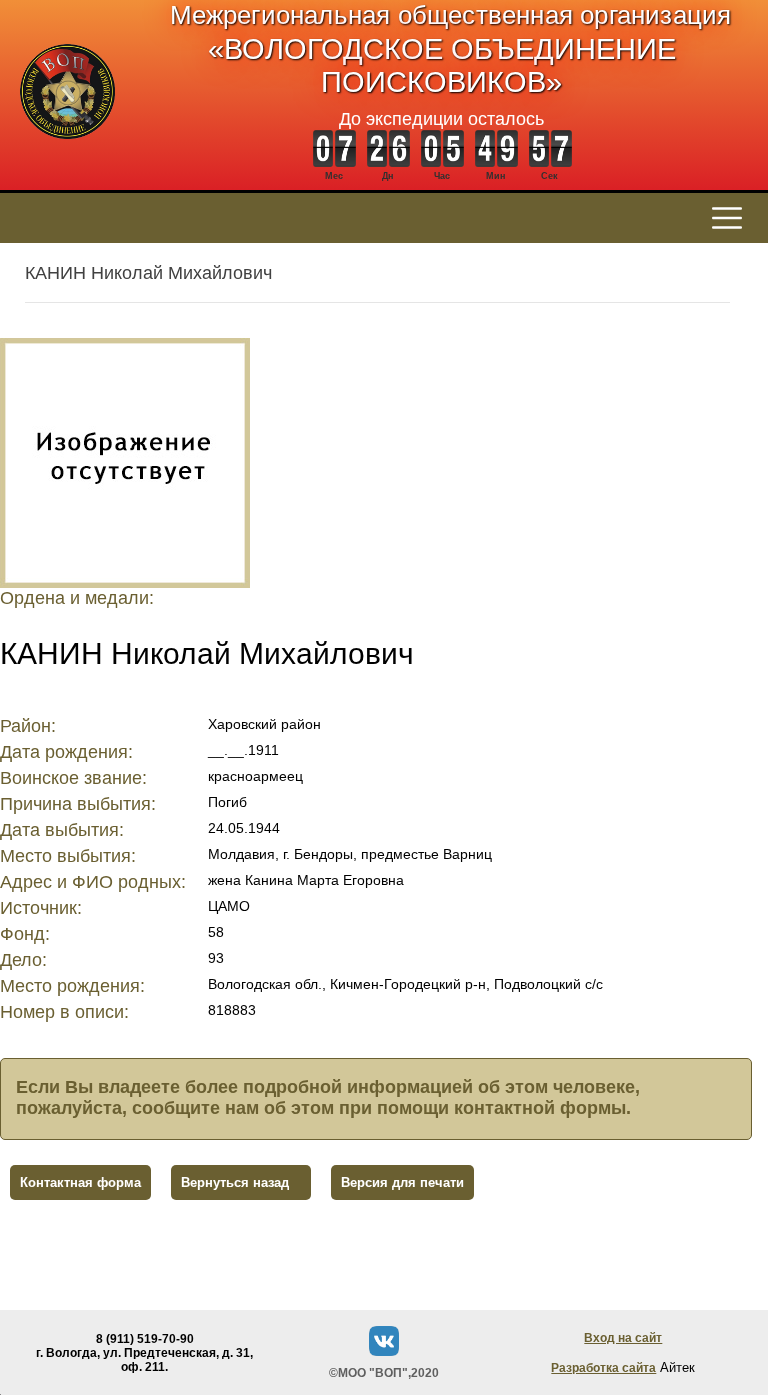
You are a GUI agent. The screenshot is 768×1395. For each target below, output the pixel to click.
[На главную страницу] (67, 149)
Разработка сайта (603, 1368)
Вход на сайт (623, 1338)
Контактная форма (80, 1182)
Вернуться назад (235, 1182)
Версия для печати (402, 1182)
